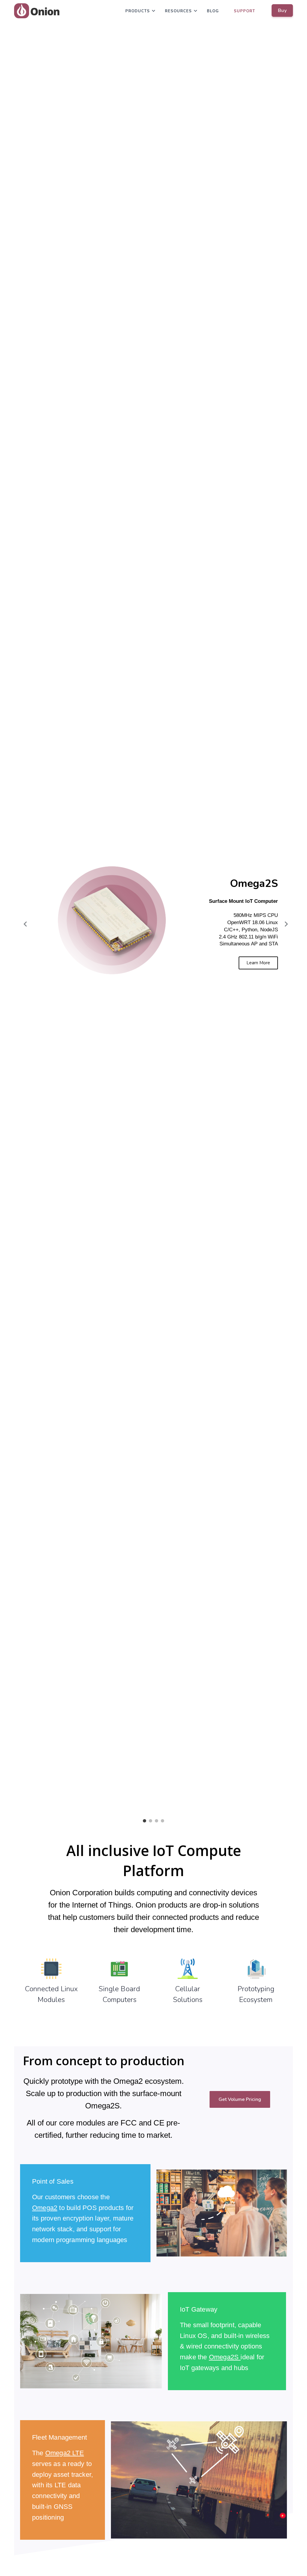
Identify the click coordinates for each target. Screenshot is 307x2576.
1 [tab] (145, 1821)
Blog (213, 11)
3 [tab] (156, 1821)
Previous (23, 924)
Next (284, 924)
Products (138, 11)
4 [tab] (162, 1821)
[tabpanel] (153, 924)
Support (244, 11)
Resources (178, 11)
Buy (282, 10)
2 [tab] (151, 1821)
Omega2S (224, 2357)
